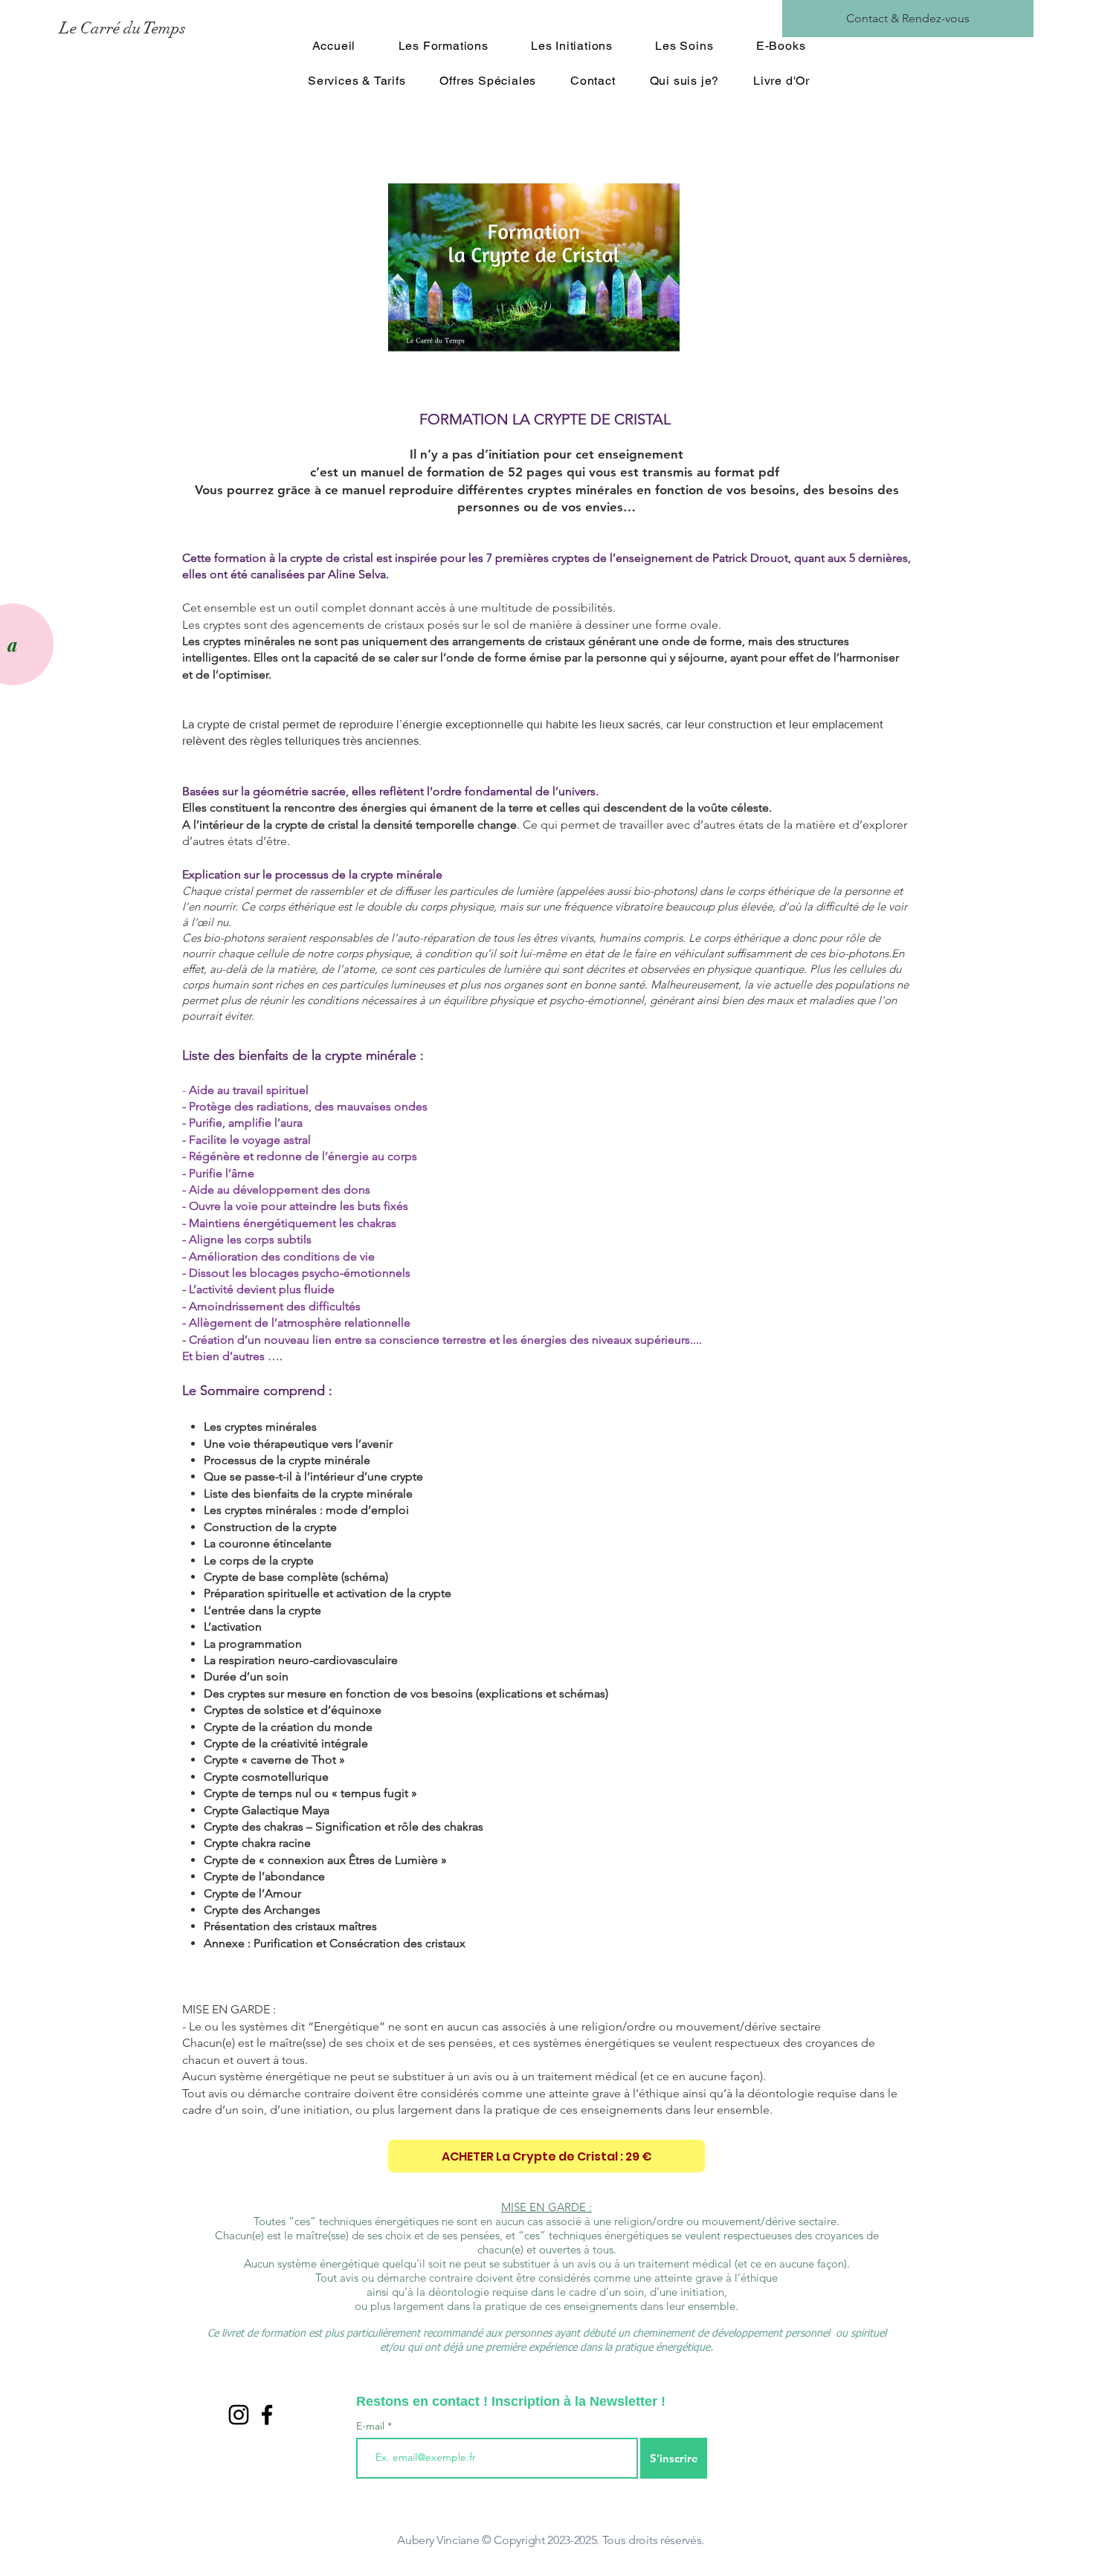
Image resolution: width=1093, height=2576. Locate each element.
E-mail (372, 2426)
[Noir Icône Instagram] (239, 2415)
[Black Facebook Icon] (267, 2415)
